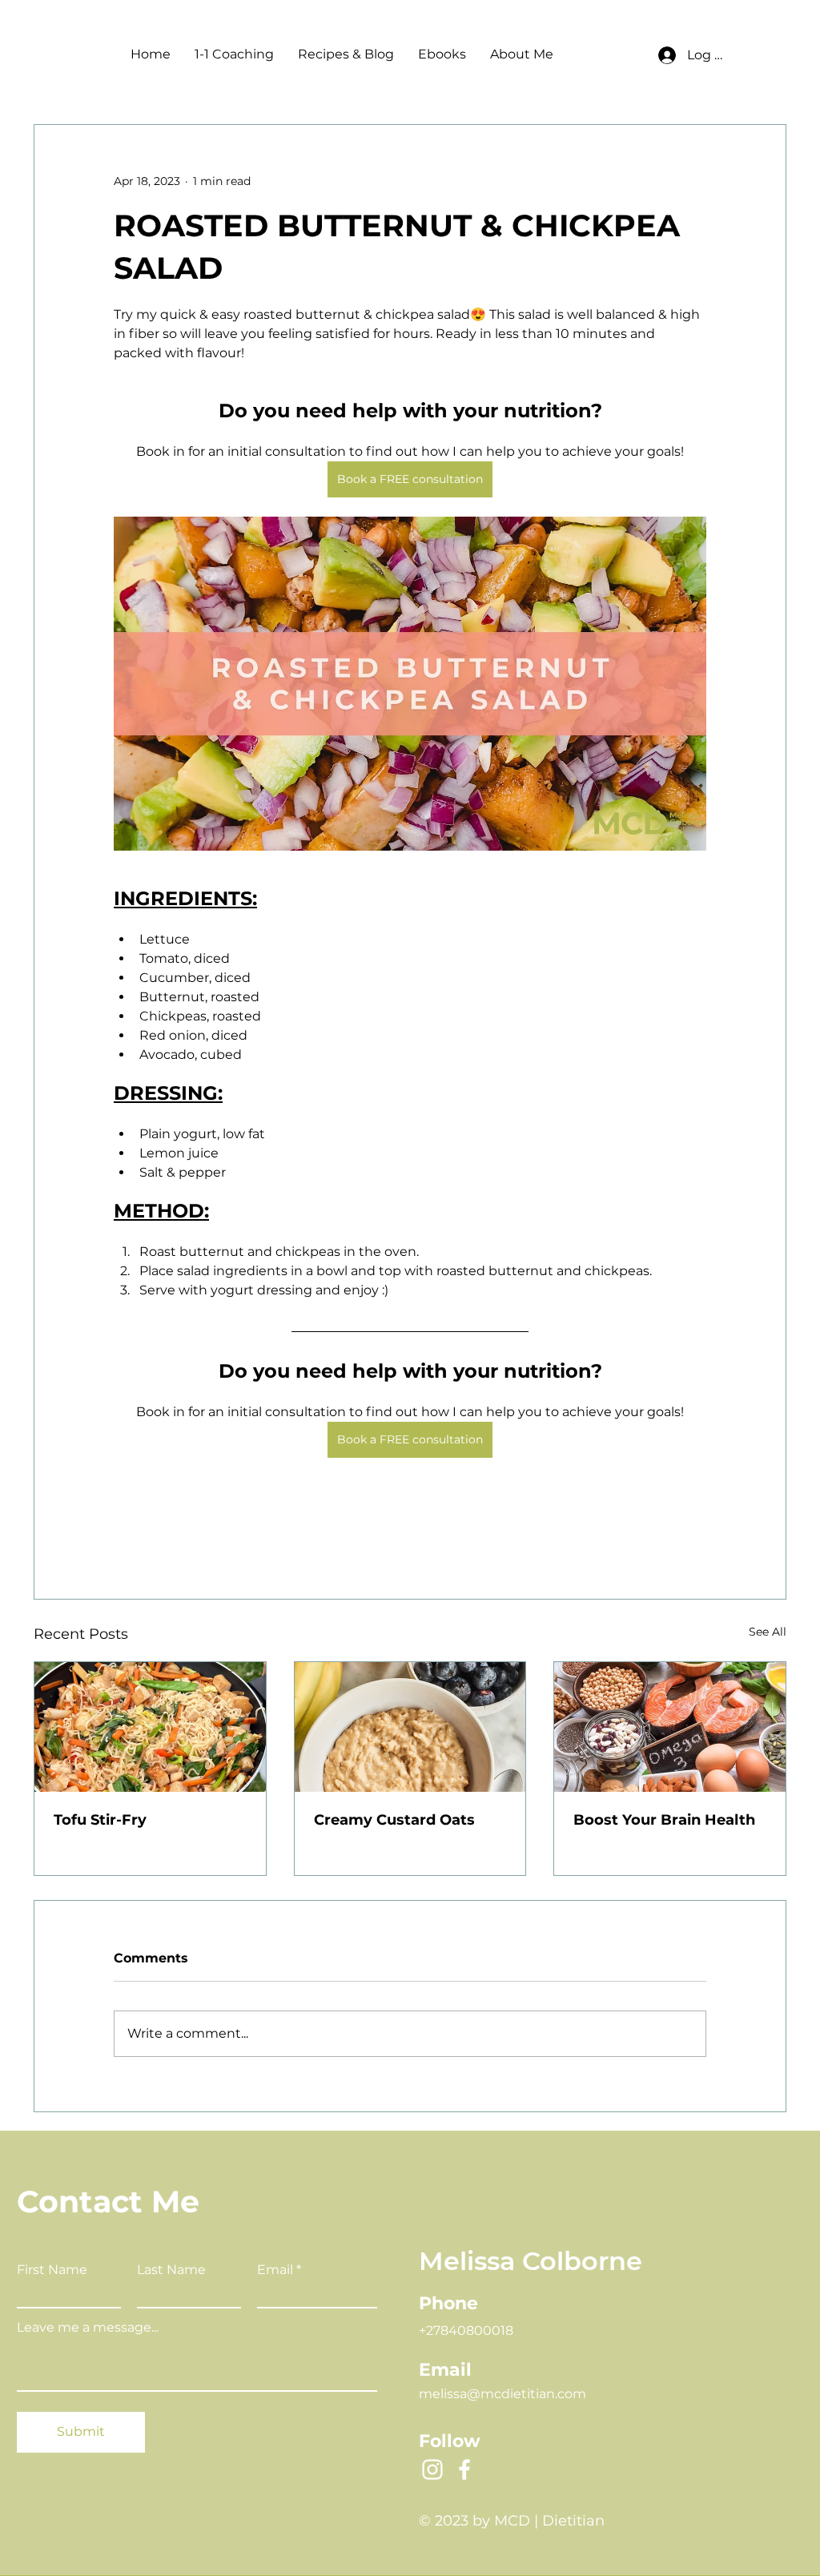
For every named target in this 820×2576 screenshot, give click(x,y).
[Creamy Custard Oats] (410, 1727)
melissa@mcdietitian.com (502, 2394)
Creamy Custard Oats (394, 1820)
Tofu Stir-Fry (100, 1820)
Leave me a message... (88, 2328)
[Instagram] (432, 2469)
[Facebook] (464, 2469)
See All (768, 1632)
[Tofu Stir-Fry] (150, 1727)
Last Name (171, 2270)
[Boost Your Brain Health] (670, 1727)
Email (275, 2270)
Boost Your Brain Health (664, 1820)
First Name (52, 2270)
